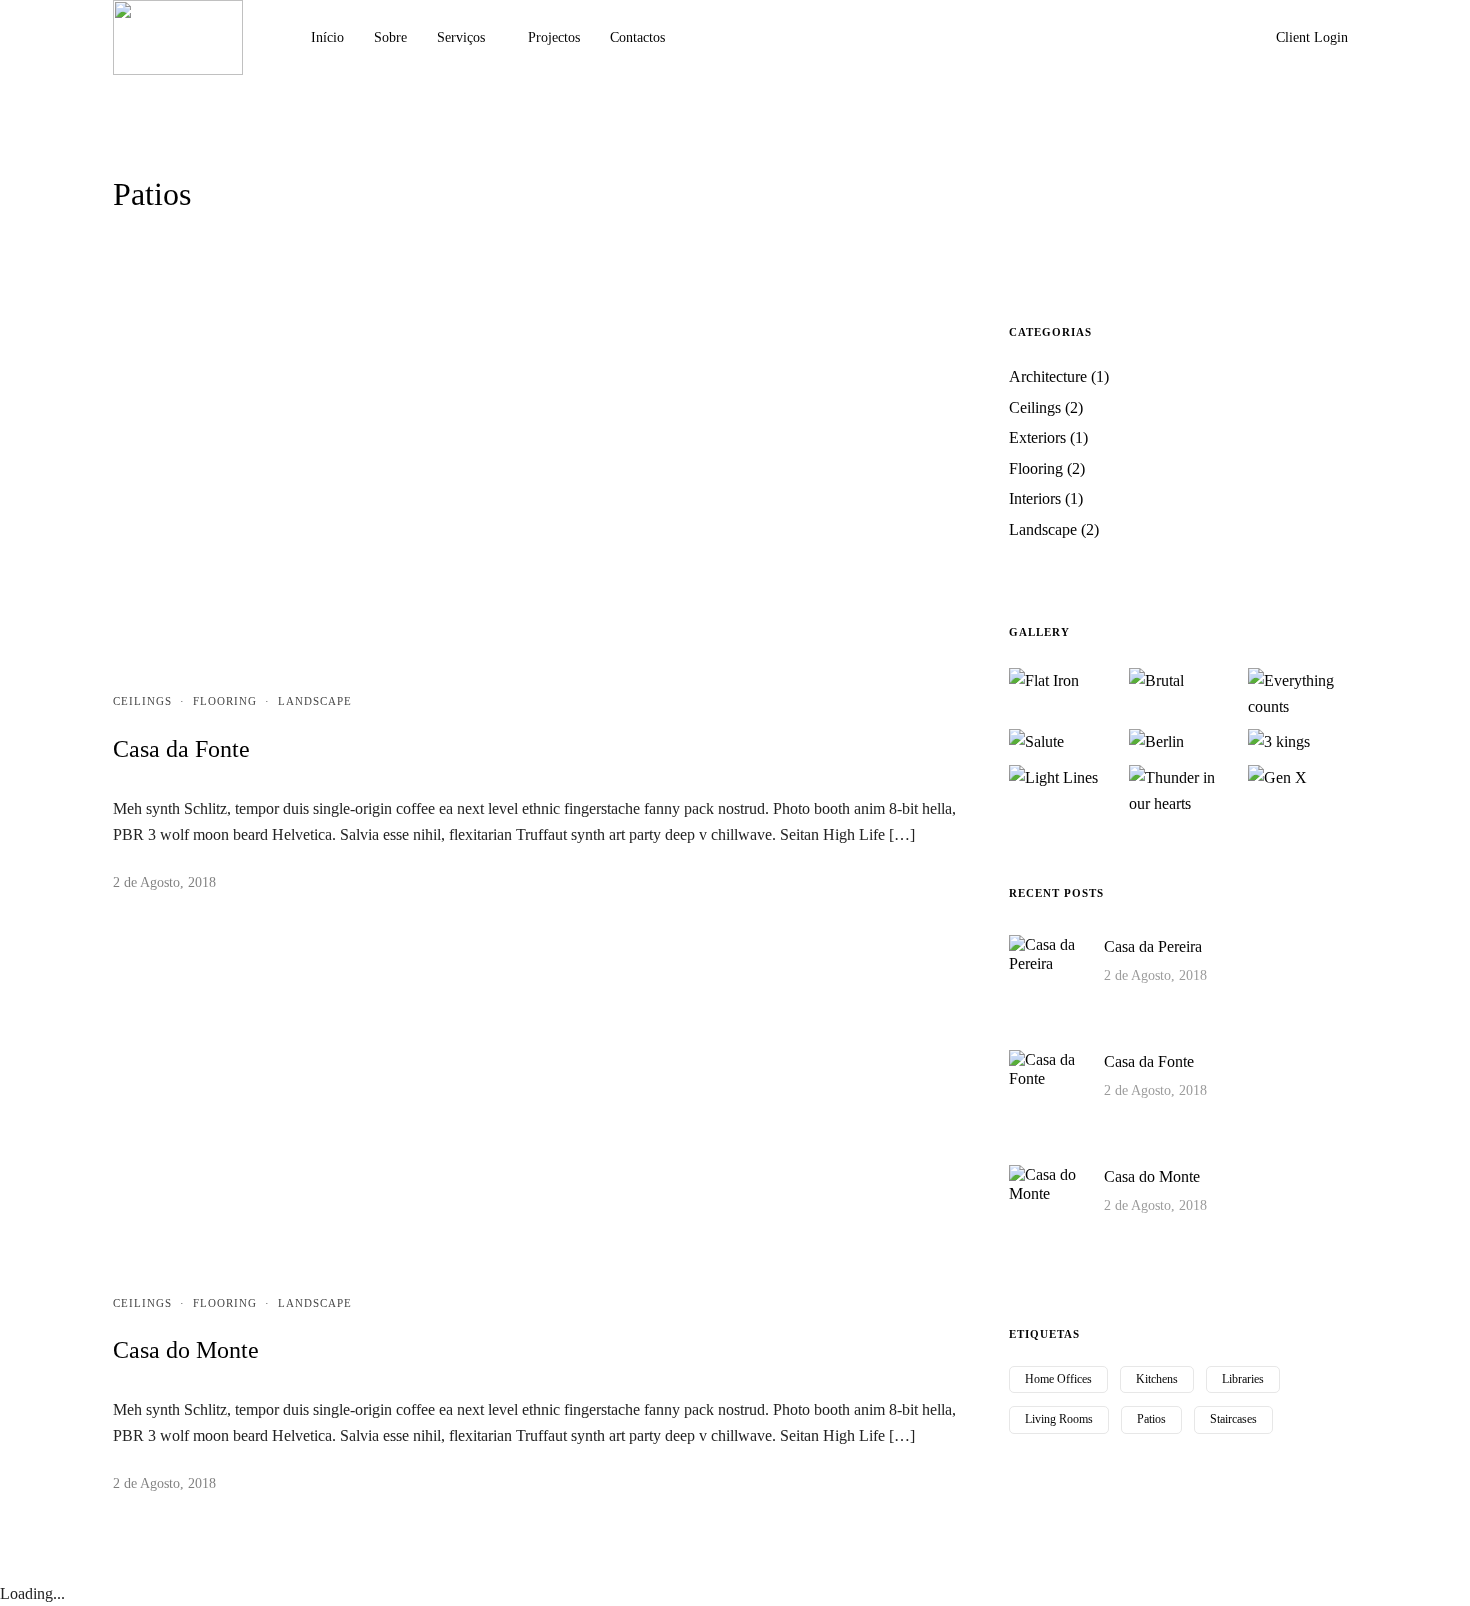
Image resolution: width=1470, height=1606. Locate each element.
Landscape (315, 701)
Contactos (637, 37)
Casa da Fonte (181, 749)
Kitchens (1157, 1379)
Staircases (1233, 1419)
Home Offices (1058, 1379)
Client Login (1312, 37)
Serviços (461, 37)
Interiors (1035, 498)
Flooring (225, 701)
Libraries (1243, 1379)
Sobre (390, 37)
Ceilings (142, 701)
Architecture (1048, 376)
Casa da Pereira (1153, 946)
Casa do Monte (186, 1350)
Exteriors (1037, 437)
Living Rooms (1059, 1419)
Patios (1151, 1419)
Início (327, 37)
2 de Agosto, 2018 (164, 882)
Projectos (554, 37)
